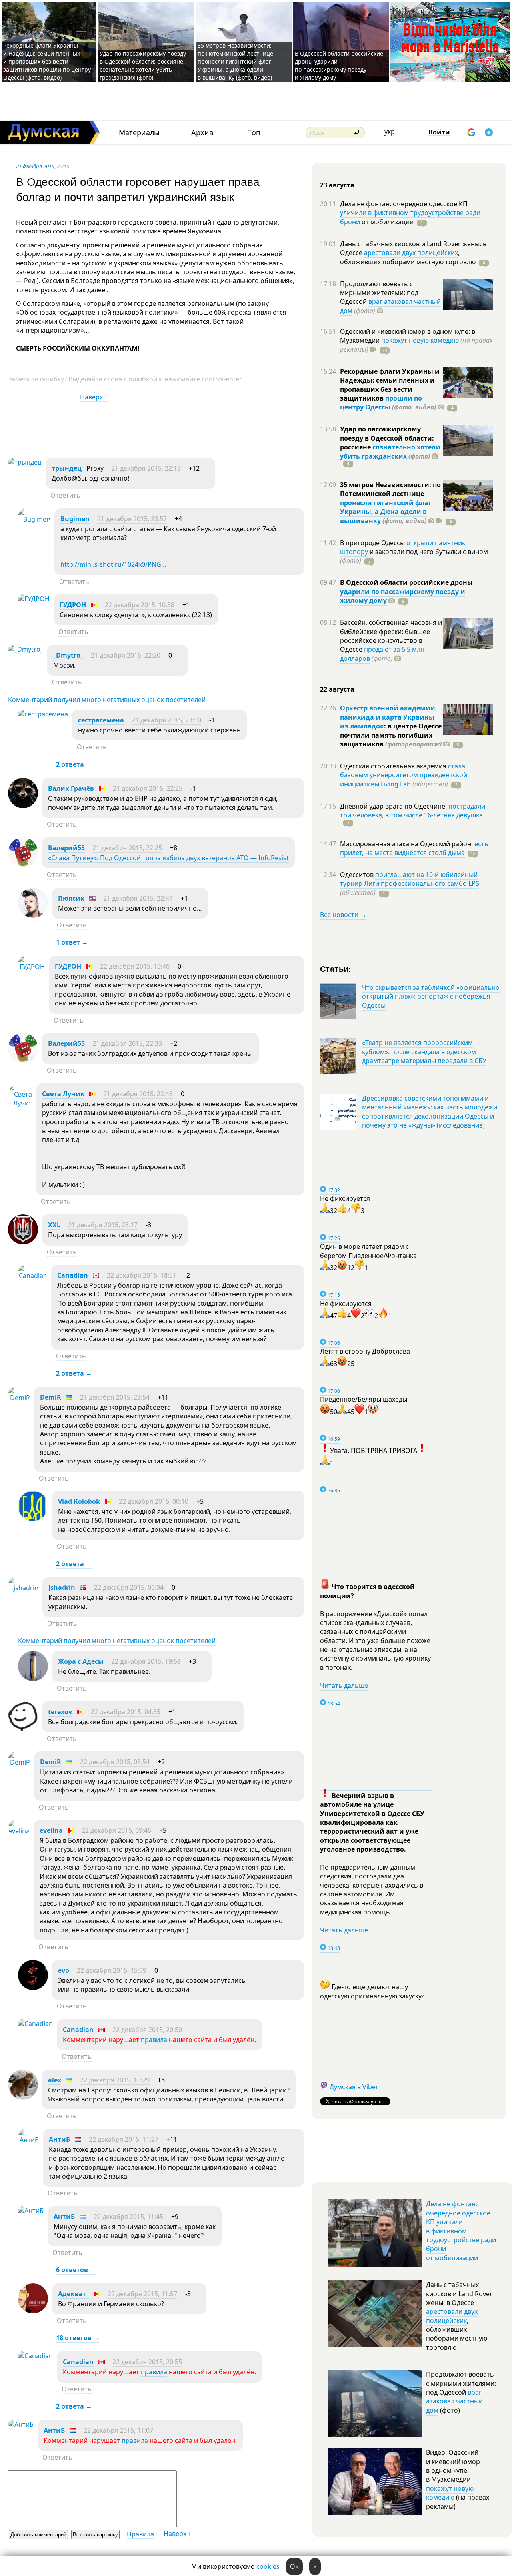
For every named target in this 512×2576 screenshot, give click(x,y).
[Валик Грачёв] (23, 806)
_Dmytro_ (68, 655)
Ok (294, 2566)
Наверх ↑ (94, 397)
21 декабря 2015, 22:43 (138, 1094)
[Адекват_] (33, 2311)
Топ (254, 133)
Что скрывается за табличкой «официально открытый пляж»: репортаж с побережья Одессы (431, 996)
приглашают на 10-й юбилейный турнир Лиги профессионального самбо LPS (410, 879)
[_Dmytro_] (26, 649)
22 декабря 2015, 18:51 (142, 1275)
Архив (202, 133)
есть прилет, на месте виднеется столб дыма (414, 848)
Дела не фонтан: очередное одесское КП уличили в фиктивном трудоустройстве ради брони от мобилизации (461, 2231)
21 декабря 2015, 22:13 (146, 468)
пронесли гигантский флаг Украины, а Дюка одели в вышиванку (386, 512)
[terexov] (23, 1729)
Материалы (139, 133)
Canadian (73, 1275)
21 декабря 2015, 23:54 (115, 1397)
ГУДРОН (73, 605)
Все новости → (343, 915)
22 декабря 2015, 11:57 (142, 2294)
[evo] (33, 1988)
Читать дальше (344, 1685)
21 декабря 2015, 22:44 (138, 898)
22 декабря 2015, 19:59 (146, 1661)
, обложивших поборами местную (408, 257)
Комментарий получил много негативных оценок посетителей (107, 700)
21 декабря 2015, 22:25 (148, 788)
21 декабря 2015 (35, 166)
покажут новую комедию (420, 340)
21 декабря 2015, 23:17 (103, 1225)
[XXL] (23, 1242)
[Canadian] (33, 1276)
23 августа (337, 185)
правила (154, 2040)
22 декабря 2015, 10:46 (135, 966)
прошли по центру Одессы (381, 403)
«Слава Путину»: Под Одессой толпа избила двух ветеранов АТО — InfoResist (168, 858)
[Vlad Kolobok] (33, 1519)
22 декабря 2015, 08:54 (115, 1762)
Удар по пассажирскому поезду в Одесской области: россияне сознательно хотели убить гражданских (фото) (143, 65)
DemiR (51, 1397)
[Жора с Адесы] (33, 1679)
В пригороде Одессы (373, 543)
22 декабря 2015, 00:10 (154, 1501)
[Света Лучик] (20, 1103)
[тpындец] (25, 462)
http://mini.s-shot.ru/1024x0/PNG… (113, 564)
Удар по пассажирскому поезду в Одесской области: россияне (387, 438)
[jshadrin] (23, 1588)
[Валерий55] (23, 865)
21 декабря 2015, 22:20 (126, 655)
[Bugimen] (34, 519)
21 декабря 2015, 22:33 (127, 1043)
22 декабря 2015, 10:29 (115, 2080)
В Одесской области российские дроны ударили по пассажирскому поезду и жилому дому (339, 65)
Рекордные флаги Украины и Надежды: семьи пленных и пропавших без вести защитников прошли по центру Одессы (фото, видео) (47, 61)
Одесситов (358, 875)
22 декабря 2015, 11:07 (118, 2430)
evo (64, 1970)
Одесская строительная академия (394, 766)
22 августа (337, 689)
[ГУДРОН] (34, 599)
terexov (60, 1712)
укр (390, 132)
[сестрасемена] (43, 714)
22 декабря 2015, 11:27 (124, 2139)
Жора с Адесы (81, 1661)
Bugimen (75, 519)
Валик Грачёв (71, 788)
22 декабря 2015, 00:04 (129, 1587)
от (387, 222)
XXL (54, 1225)
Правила (140, 2534)
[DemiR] (19, 1398)
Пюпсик (71, 898)
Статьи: (336, 968)
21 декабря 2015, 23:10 (166, 720)
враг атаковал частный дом (390, 306)
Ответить (65, 495)
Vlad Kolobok (79, 1501)
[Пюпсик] (33, 915)
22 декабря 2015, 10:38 (140, 605)
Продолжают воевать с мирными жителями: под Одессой (379, 293)
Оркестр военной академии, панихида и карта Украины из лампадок (389, 717)
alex (55, 2080)
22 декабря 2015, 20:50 (147, 2030)
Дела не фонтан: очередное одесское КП (404, 204)
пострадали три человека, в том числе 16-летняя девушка (413, 811)
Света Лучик (63, 1094)
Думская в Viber (354, 2087)
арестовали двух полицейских (411, 253)
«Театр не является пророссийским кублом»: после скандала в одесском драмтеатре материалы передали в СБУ (424, 1052)
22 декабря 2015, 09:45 (116, 1830)
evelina (51, 1830)
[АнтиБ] (28, 2140)
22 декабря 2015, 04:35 (126, 1712)
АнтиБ (59, 2139)
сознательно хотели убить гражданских (390, 451)
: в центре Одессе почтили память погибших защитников (391, 735)
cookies (268, 2566)
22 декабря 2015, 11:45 (128, 2217)
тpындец (67, 468)
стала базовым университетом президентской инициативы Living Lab (404, 775)
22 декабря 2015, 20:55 (147, 2362)
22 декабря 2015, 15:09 (112, 1970)
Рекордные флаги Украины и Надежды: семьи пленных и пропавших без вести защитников (390, 385)
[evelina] (19, 1831)
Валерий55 (66, 848)
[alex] (23, 2097)
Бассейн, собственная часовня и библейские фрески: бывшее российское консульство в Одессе (391, 636)
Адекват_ (73, 2294)
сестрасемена (101, 720)
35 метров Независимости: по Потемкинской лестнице (390, 489)
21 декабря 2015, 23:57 (132, 519)
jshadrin (62, 1587)
